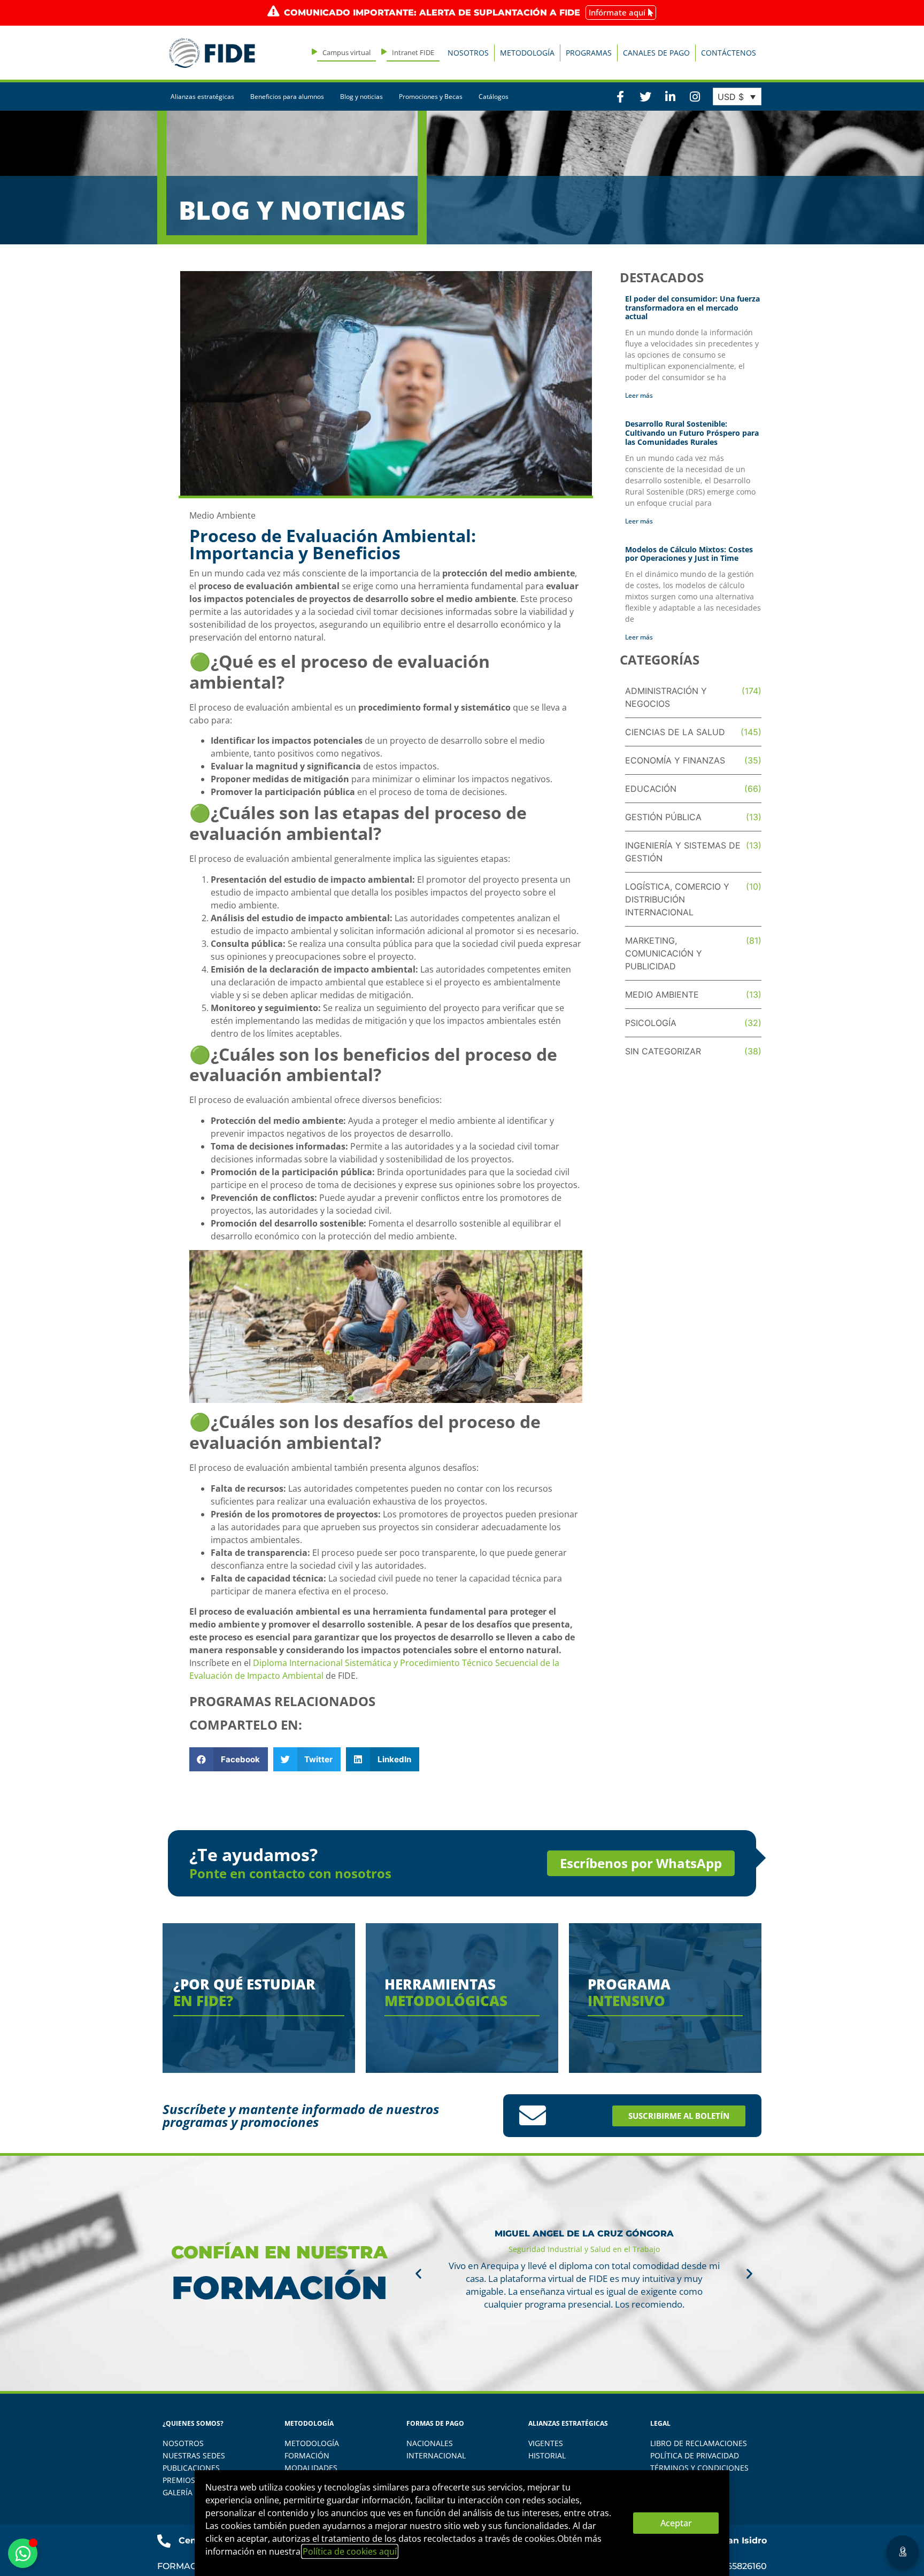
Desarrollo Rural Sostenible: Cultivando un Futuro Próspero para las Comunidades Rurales (692, 433)
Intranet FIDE (413, 52)
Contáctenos (729, 53)
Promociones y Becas (431, 97)
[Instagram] (695, 96)
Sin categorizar (663, 1051)
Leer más (639, 395)
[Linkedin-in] (670, 96)
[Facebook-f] (620, 96)
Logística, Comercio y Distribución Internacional (677, 899)
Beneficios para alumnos (287, 97)
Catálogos (494, 97)
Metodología (527, 53)
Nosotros (468, 53)
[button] (229, 1759)
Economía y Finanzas (675, 760)
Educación (651, 789)
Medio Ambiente (222, 515)
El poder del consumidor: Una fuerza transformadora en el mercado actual (692, 308)
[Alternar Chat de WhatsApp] (23, 2553)
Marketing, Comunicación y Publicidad (664, 953)
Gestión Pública (663, 817)
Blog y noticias (361, 97)
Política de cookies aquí (350, 2551)
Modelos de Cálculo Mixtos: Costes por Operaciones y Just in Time (689, 554)
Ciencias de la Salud (675, 732)
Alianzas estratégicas (202, 97)
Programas (589, 53)
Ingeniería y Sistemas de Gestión (683, 852)
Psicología (651, 1023)
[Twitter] (645, 96)
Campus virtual (346, 52)
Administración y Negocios (666, 697)
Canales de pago (656, 53)
